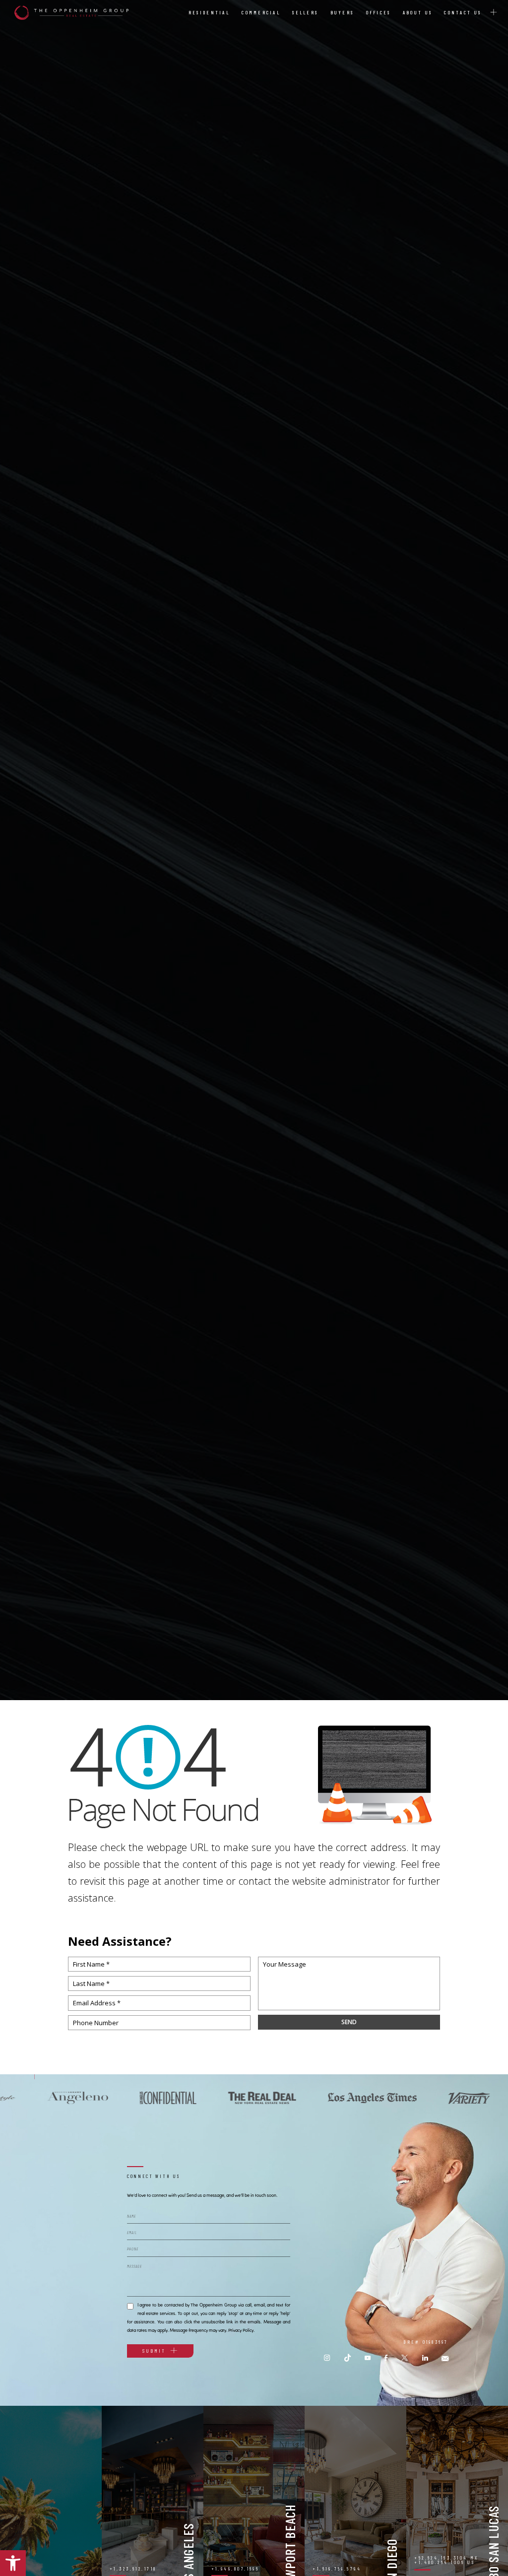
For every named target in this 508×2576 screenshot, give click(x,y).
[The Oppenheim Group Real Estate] (71, 13)
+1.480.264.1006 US (444, 2562)
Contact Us (463, 12)
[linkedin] (425, 2358)
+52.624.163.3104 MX (446, 2558)
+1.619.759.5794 (337, 2569)
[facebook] (386, 2358)
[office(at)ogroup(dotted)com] (445, 2358)
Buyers (342, 12)
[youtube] (368, 2358)
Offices (379, 12)
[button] (13, 2563)
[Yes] (130, 2305)
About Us (417, 12)
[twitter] (405, 2358)
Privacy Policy (241, 2330)
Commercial (261, 12)
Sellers (305, 12)
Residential (209, 12)
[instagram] (327, 2358)
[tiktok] (348, 2358)
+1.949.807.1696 (235, 2569)
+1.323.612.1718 (133, 2569)
